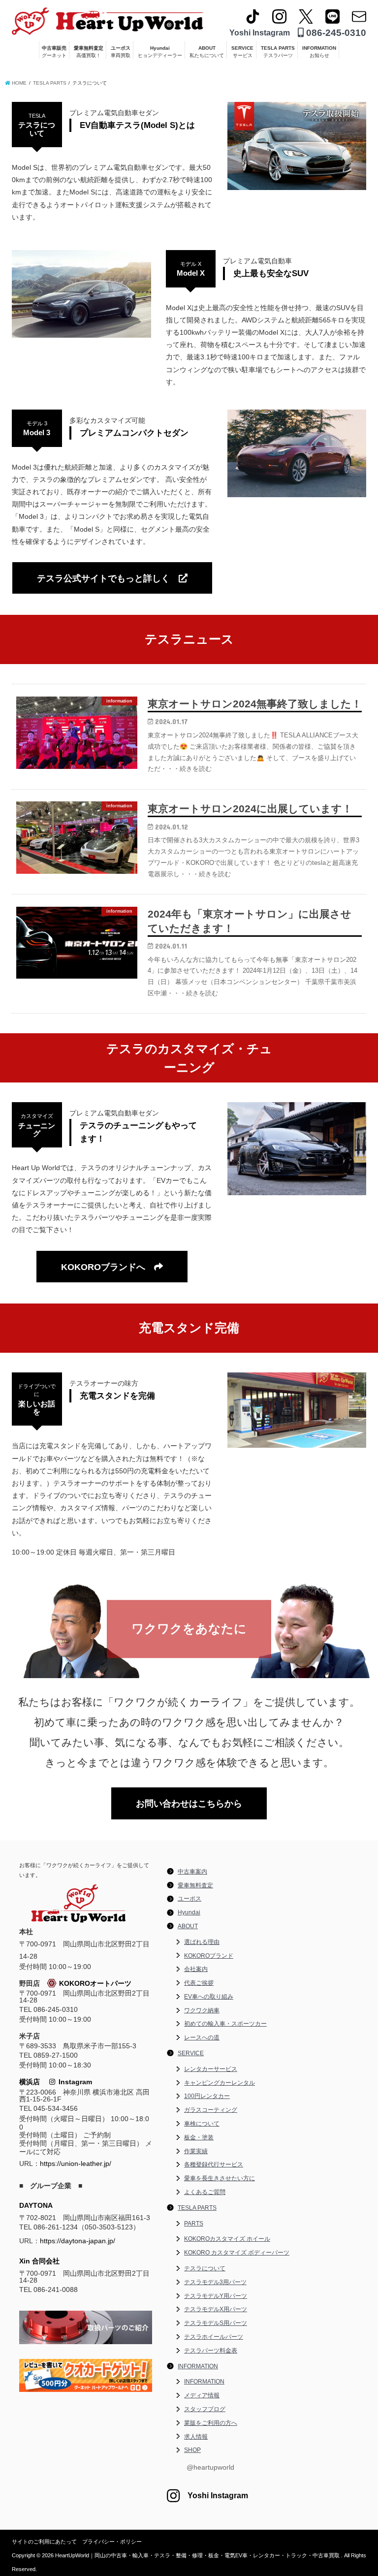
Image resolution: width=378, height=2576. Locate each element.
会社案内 (196, 1969)
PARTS (194, 2224)
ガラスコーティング (211, 2110)
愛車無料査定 (89, 52)
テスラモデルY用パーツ (216, 2296)
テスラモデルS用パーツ (216, 2323)
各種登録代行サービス (214, 2164)
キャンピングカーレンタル (220, 2083)
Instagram (74, 2082)
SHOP (192, 2450)
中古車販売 (54, 52)
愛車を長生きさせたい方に (220, 2178)
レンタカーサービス (211, 2069)
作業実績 (196, 2151)
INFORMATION (319, 52)
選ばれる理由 (202, 1942)
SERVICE (242, 52)
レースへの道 (202, 2037)
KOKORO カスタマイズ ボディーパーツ (237, 2253)
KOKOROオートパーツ (95, 1983)
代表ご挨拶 (199, 1983)
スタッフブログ (205, 2409)
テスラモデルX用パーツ (216, 2309)
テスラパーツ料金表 (211, 2351)
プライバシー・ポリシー (112, 2542)
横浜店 (30, 2082)
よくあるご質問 (205, 2192)
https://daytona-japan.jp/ (78, 2241)
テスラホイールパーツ (214, 2337)
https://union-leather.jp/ (76, 2163)
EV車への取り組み (209, 1997)
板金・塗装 (199, 2137)
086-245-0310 (335, 33)
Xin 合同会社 (39, 2261)
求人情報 (196, 2437)
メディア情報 (202, 2395)
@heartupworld (210, 2467)
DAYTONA (36, 2205)
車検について (202, 2124)
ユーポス (121, 52)
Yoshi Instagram (260, 33)
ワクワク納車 (202, 2010)
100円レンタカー (207, 2096)
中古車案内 (192, 1872)
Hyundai (160, 52)
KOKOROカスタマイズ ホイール (227, 2239)
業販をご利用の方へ (211, 2423)
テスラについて (205, 2268)
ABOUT (207, 52)
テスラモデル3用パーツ (215, 2282)
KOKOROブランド (209, 1956)
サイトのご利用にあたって (44, 2542)
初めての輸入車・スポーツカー (225, 2024)
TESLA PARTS (278, 52)
